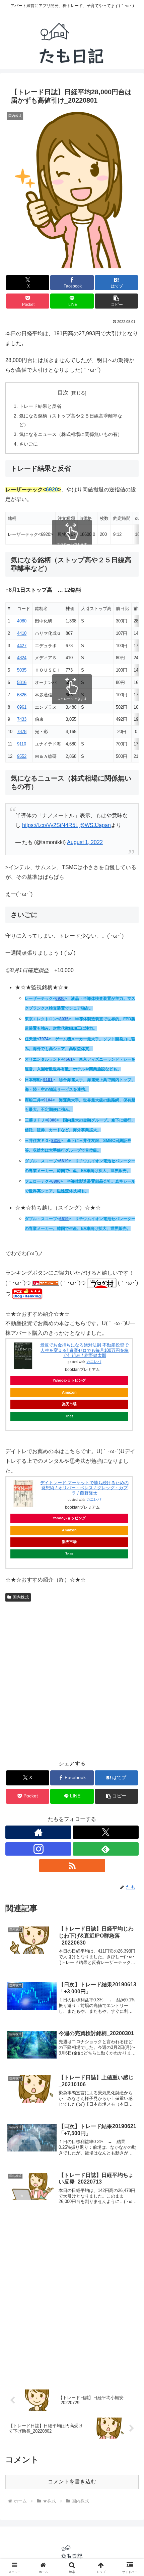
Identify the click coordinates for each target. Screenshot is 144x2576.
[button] (116, 301)
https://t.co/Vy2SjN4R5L (50, 825)
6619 (64, 1161)
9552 (22, 756)
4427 (22, 646)
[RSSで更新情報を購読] (72, 1866)
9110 (22, 744)
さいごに (28, 444)
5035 (22, 670)
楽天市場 (69, 1404)
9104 (48, 1100)
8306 (52, 1120)
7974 (44, 1039)
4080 (22, 621)
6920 (52, 490)
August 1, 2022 (85, 842)
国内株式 (21, 1597)
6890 (56, 1181)
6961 (22, 707)
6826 (22, 695)
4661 (68, 1059)
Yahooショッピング (69, 1380)
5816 (22, 682)
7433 (22, 719)
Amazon (69, 1392)
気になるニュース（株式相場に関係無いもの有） (71, 434)
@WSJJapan (95, 825)
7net (69, 1416)
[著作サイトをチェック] (38, 1832)
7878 (22, 732)
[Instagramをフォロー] (38, 1849)
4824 (22, 658)
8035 (64, 1019)
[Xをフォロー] (106, 1832)
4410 (22, 633)
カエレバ (94, 1362)
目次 (63, 393)
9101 (48, 1080)
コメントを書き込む (72, 2482)
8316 (56, 1141)
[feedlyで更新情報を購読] (106, 1849)
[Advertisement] (72, 1680)
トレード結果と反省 (40, 406)
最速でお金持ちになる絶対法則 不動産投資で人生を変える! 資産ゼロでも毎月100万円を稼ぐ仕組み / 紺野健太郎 (84, 1350)
